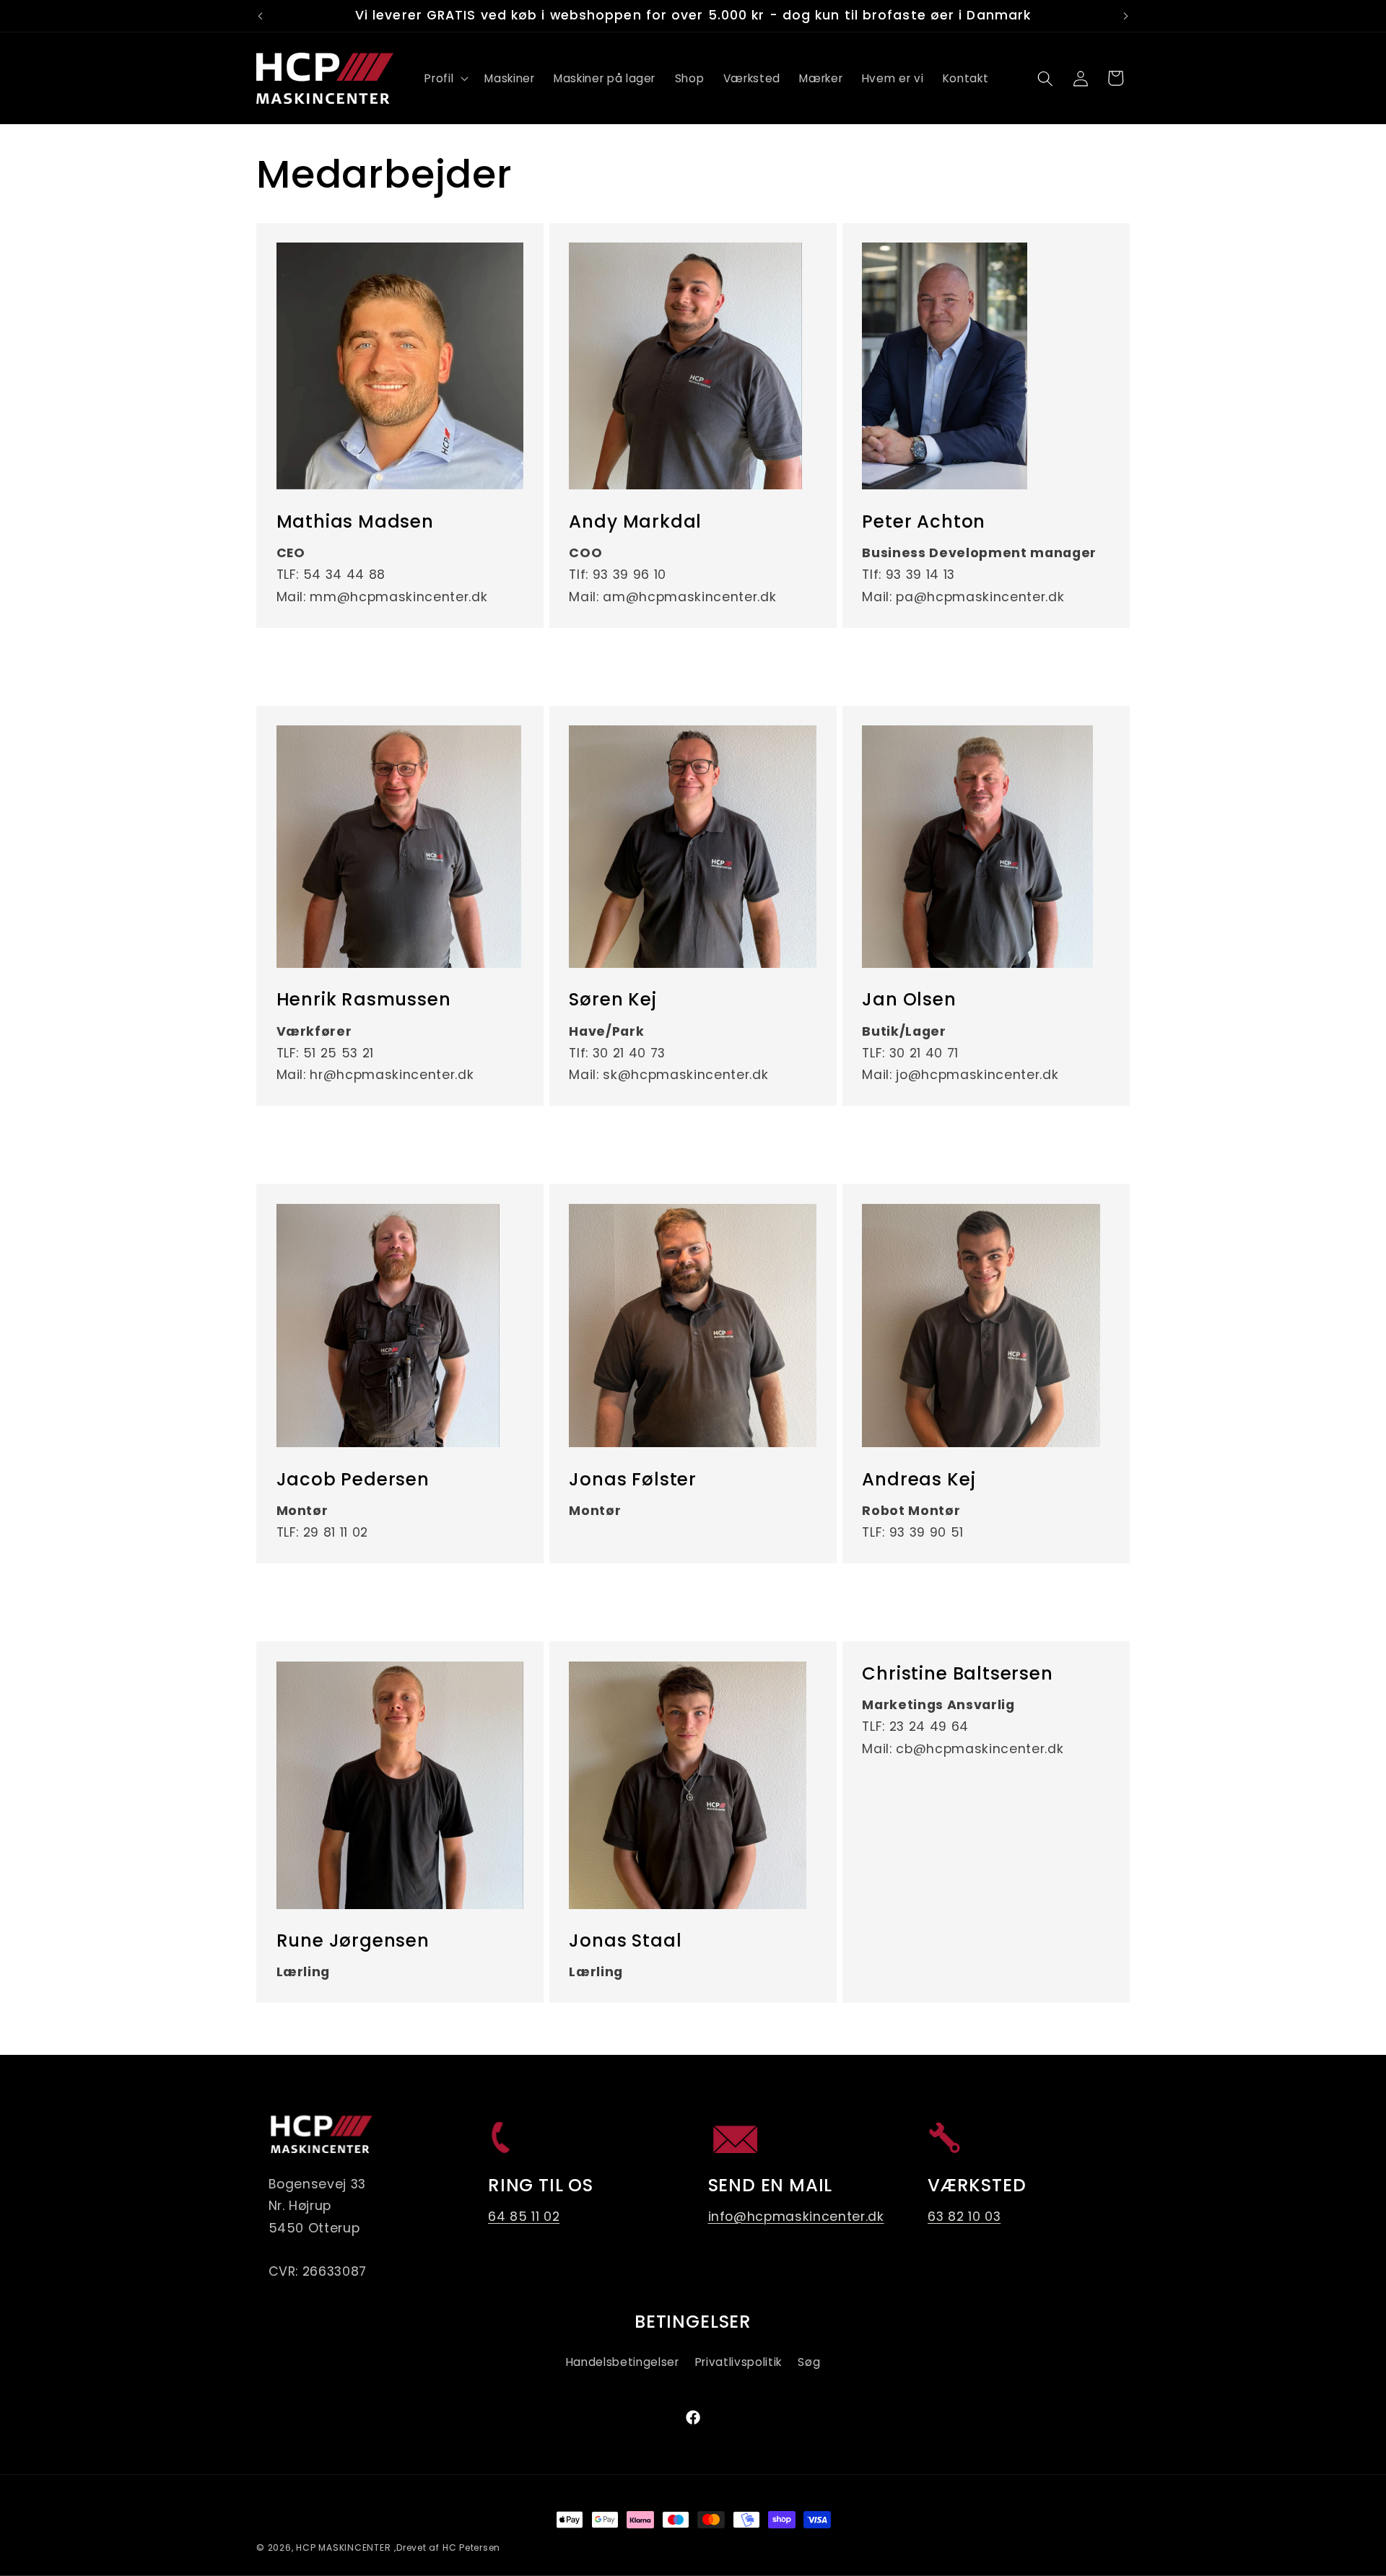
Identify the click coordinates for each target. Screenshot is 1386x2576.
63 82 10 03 (964, 2217)
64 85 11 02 (524, 2217)
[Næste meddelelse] (1126, 16)
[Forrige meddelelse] (261, 16)
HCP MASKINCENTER (343, 2547)
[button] (445, 79)
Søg (809, 2362)
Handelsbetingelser (623, 2362)
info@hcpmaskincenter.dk (796, 2217)
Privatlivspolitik (738, 2362)
